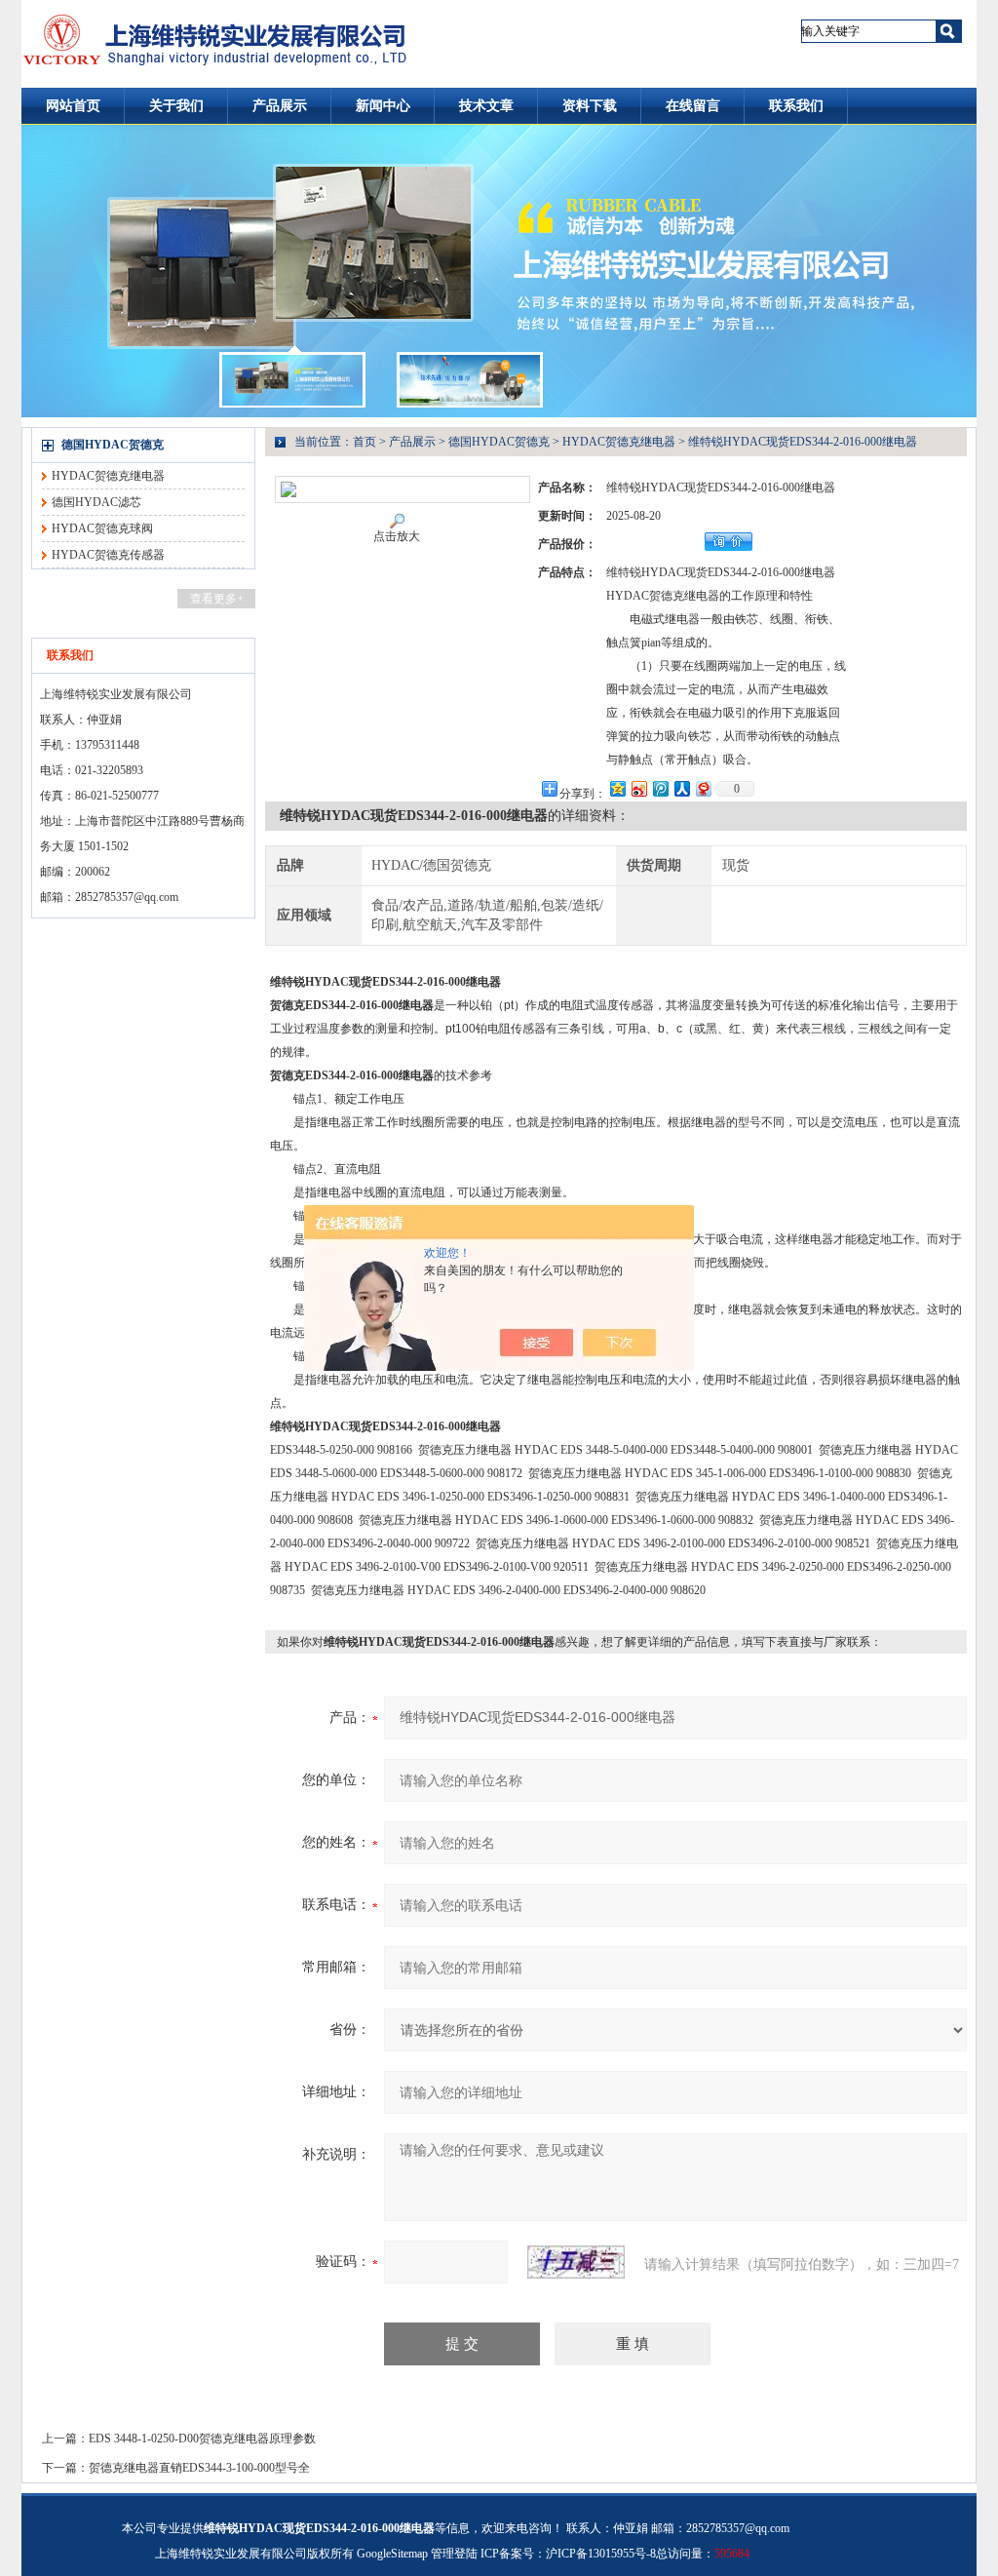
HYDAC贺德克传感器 (108, 555)
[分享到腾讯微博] (660, 788)
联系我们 (796, 106)
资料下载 (590, 106)
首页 (365, 442)
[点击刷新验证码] (576, 2262)
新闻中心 (383, 106)
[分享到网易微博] (703, 788)
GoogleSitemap (392, 2554)
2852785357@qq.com (127, 897)
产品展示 (280, 106)
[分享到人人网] (681, 788)
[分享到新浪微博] (638, 788)
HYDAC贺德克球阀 (102, 528)
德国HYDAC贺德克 (113, 445)
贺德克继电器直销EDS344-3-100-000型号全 (199, 2468)
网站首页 (73, 106)
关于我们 (176, 106)
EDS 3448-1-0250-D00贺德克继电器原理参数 (202, 2439)
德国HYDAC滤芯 (96, 502)
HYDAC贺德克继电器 (108, 476)
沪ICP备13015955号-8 (601, 2554)
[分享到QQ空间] (617, 788)
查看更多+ (217, 599)
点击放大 (397, 536)
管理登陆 (454, 2554)
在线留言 (693, 106)
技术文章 (486, 106)
